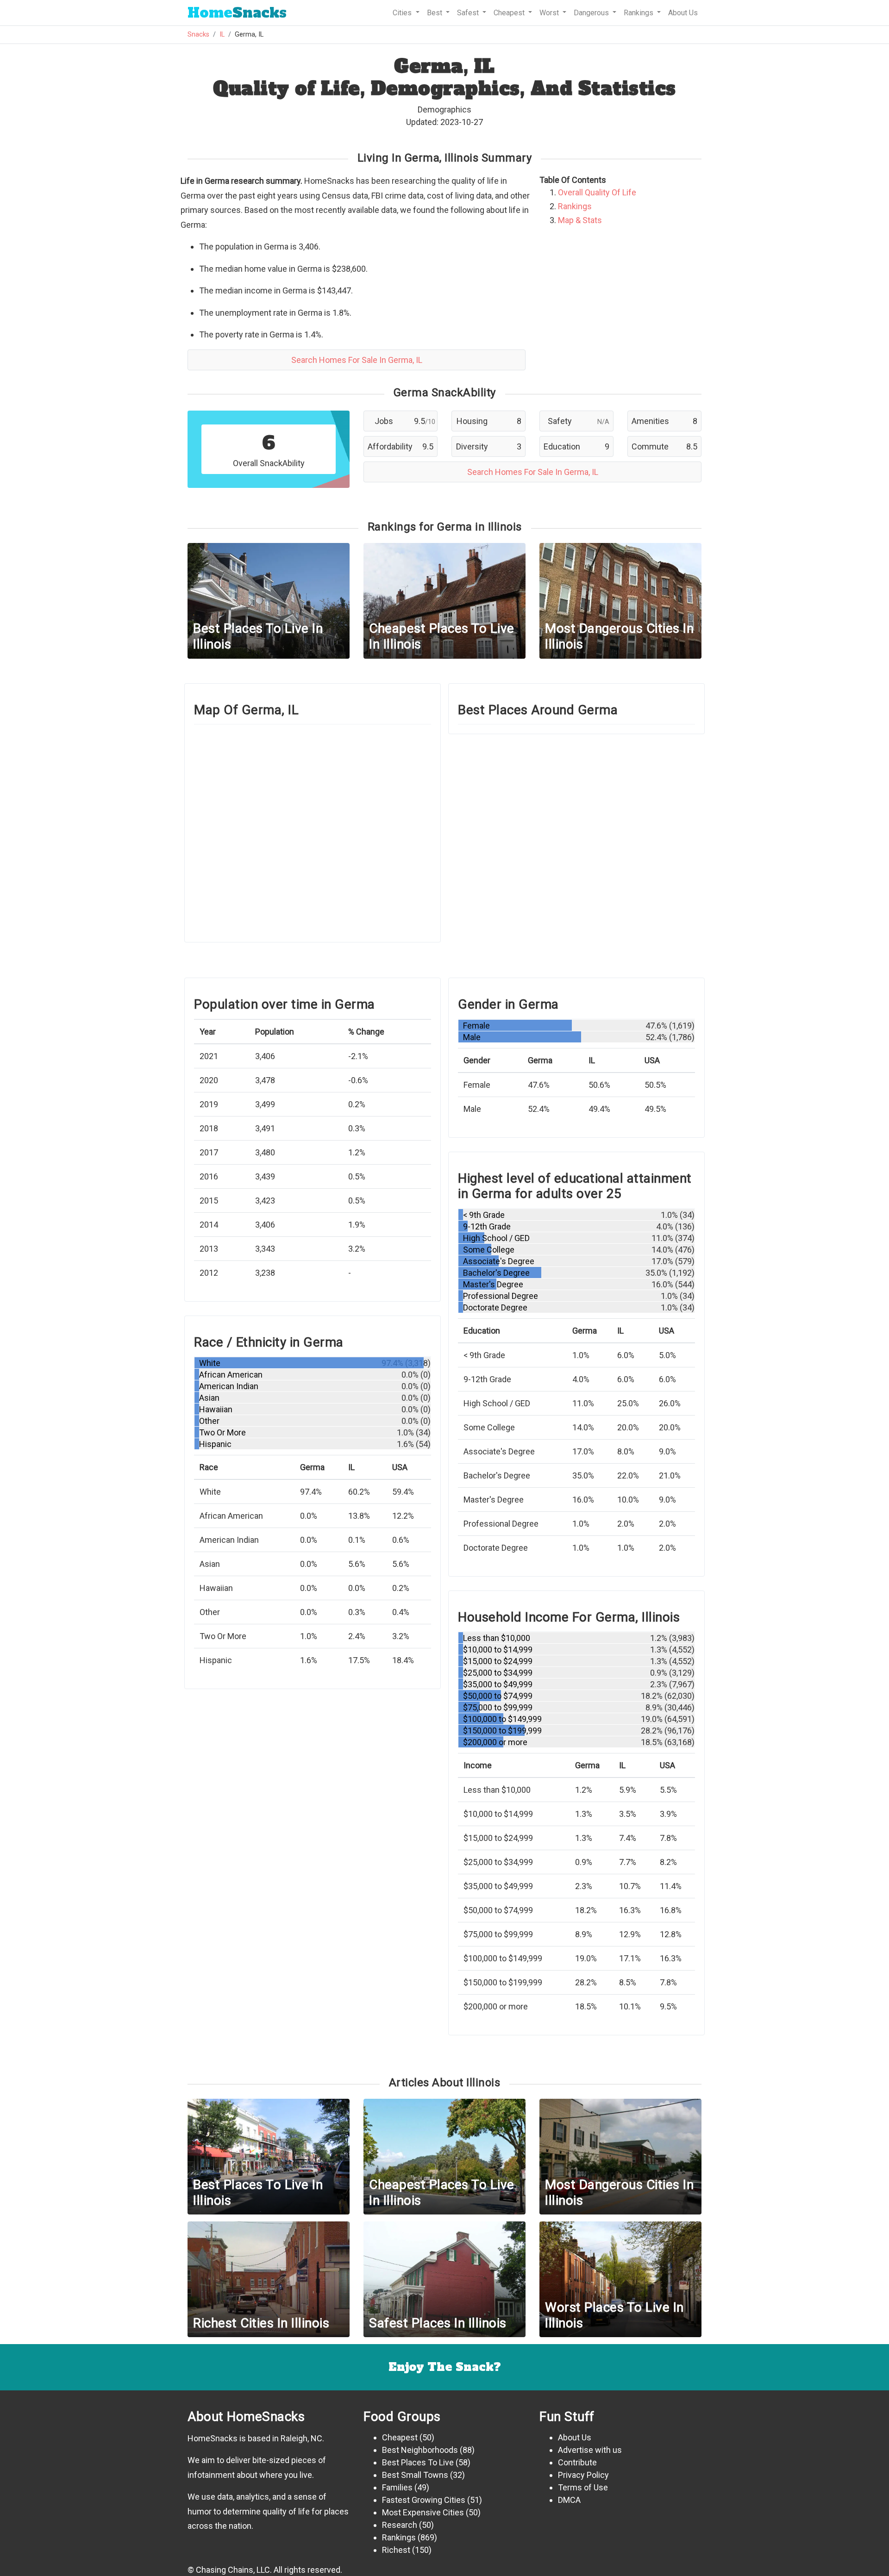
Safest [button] (469, 13)
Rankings (575, 206)
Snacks (237, 13)
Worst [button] (550, 13)
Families (397, 2487)
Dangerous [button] (592, 13)
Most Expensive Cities (423, 2512)
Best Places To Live (418, 2462)
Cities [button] (403, 13)
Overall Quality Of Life (597, 192)
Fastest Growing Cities (424, 2500)
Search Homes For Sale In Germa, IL (357, 360)
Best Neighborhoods (420, 2450)
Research (400, 2525)
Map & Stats (580, 220)
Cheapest (400, 2437)
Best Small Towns (415, 2475)
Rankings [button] (639, 13)
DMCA (569, 2500)
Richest (396, 2550)
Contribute (577, 2462)
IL (222, 34)
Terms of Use (583, 2487)
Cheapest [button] (510, 13)
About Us (683, 13)
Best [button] (435, 13)
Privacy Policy (583, 2475)
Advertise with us (590, 2450)
